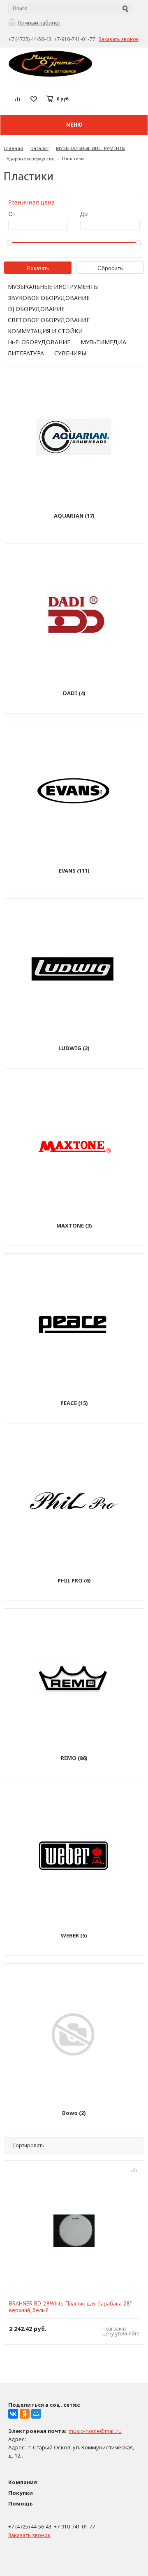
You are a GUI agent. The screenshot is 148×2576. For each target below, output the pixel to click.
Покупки (21, 2493)
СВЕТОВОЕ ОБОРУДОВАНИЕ (49, 320)
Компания (23, 2482)
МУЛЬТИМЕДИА (103, 342)
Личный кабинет (39, 23)
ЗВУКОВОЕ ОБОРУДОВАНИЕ (49, 298)
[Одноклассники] (25, 2414)
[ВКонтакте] (13, 2414)
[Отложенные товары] (34, 99)
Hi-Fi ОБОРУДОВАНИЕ (39, 342)
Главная (13, 148)
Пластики (73, 158)
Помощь (21, 2503)
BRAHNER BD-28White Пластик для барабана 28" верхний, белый (70, 2307)
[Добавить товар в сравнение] (134, 2171)
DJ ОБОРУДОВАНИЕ (36, 309)
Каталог (39, 148)
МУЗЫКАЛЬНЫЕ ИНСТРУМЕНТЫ (91, 148)
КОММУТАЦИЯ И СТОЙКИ (45, 331)
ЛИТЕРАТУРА (26, 353)
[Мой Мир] (36, 2414)
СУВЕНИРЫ (70, 353)
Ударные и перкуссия (31, 158)
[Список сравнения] (18, 99)
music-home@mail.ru (95, 2431)
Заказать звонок (119, 39)
